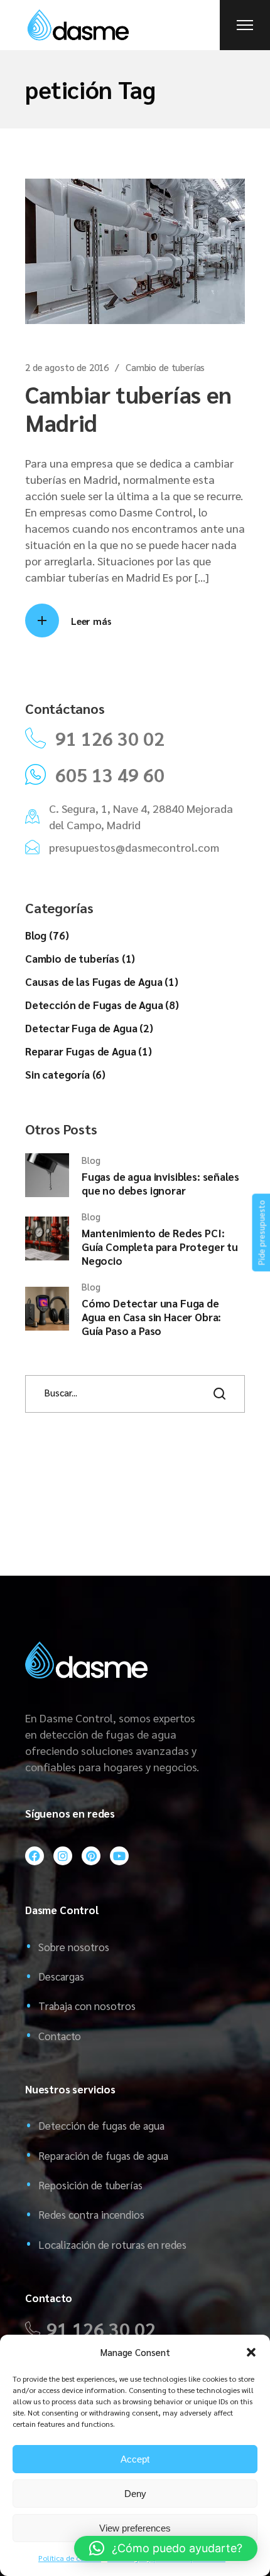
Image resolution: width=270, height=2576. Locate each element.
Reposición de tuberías (90, 2185)
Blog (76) (47, 935)
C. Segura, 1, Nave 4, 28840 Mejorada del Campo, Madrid (141, 816)
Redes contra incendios (91, 2214)
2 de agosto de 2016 (67, 367)
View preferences (135, 2528)
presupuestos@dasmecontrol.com (134, 847)
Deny (135, 2494)
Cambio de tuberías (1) (80, 958)
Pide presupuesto (261, 1233)
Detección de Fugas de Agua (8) (102, 1005)
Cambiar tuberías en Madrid (128, 408)
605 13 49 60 (110, 775)
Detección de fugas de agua (101, 2125)
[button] (251, 2352)
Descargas (61, 1976)
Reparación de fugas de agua (103, 2155)
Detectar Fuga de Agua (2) (89, 1028)
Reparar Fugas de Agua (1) (89, 1051)
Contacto (60, 2036)
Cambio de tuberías (165, 367)
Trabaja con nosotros (87, 2006)
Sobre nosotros (74, 1947)
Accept (135, 2459)
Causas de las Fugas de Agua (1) (102, 982)
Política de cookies (70, 2558)
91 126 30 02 (110, 738)
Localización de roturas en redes (112, 2244)
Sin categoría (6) (65, 1074)
